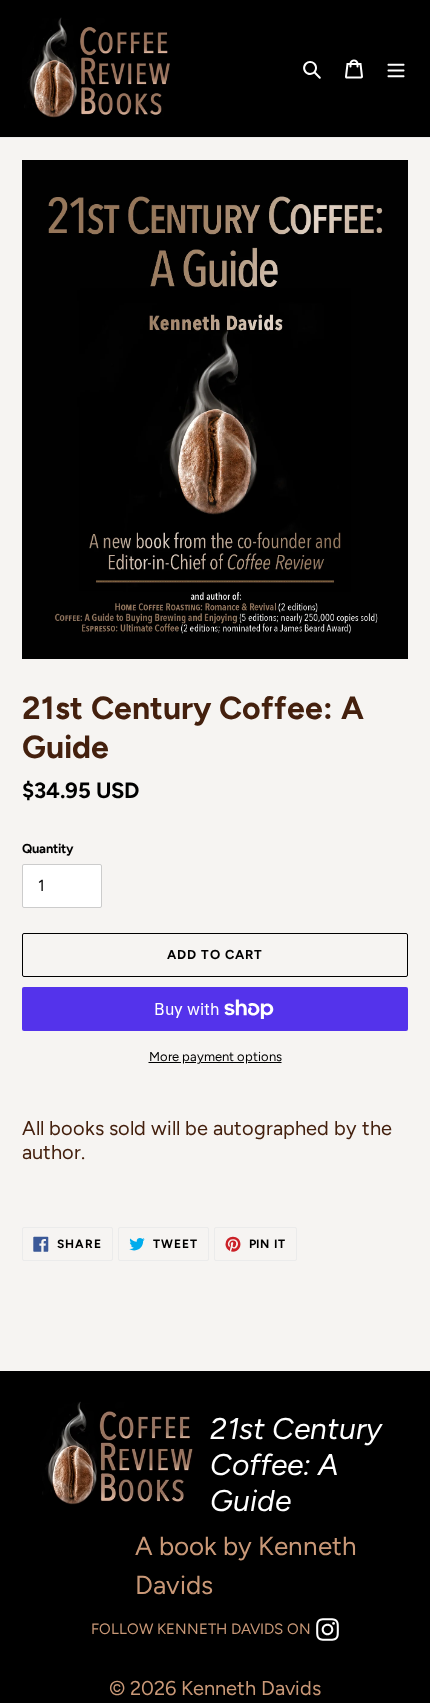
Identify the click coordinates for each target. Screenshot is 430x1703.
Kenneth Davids (251, 1688)
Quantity (47, 848)
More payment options (215, 1056)
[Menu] (396, 68)
